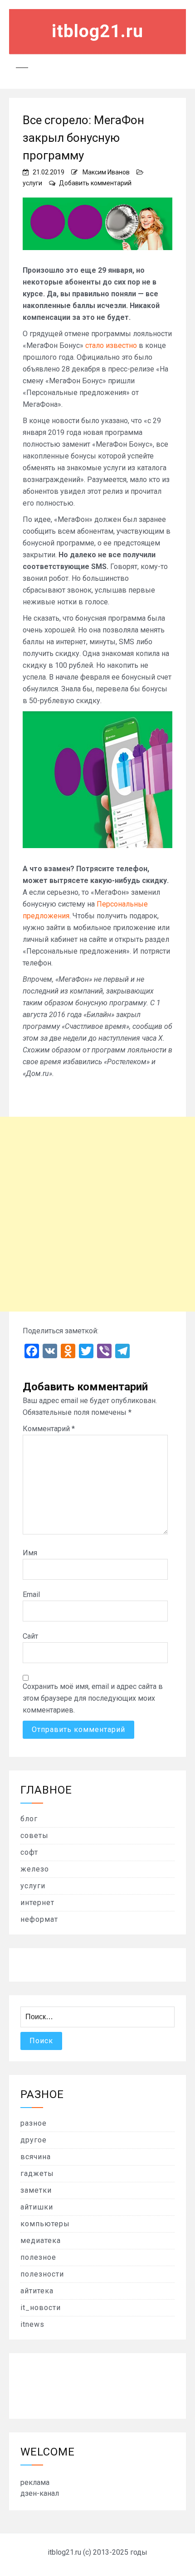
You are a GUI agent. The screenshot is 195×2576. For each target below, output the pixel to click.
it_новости (41, 2308)
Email (31, 1594)
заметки (36, 2190)
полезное (38, 2257)
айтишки (37, 2207)
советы (34, 1836)
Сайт (30, 1636)
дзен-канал (40, 2493)
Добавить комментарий (95, 183)
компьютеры (45, 2224)
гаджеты (37, 2173)
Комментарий (49, 1429)
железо (35, 1869)
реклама (35, 2482)
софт (29, 1852)
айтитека (37, 2291)
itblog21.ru (97, 31)
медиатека (41, 2241)
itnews (32, 2324)
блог (29, 1819)
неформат (39, 1919)
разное (34, 2123)
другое (34, 2140)
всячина (36, 2157)
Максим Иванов (106, 172)
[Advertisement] (97, 1214)
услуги (32, 183)
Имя (30, 1553)
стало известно (111, 345)
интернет (37, 1903)
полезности (42, 2274)
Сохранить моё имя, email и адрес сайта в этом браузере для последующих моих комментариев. (93, 1698)
